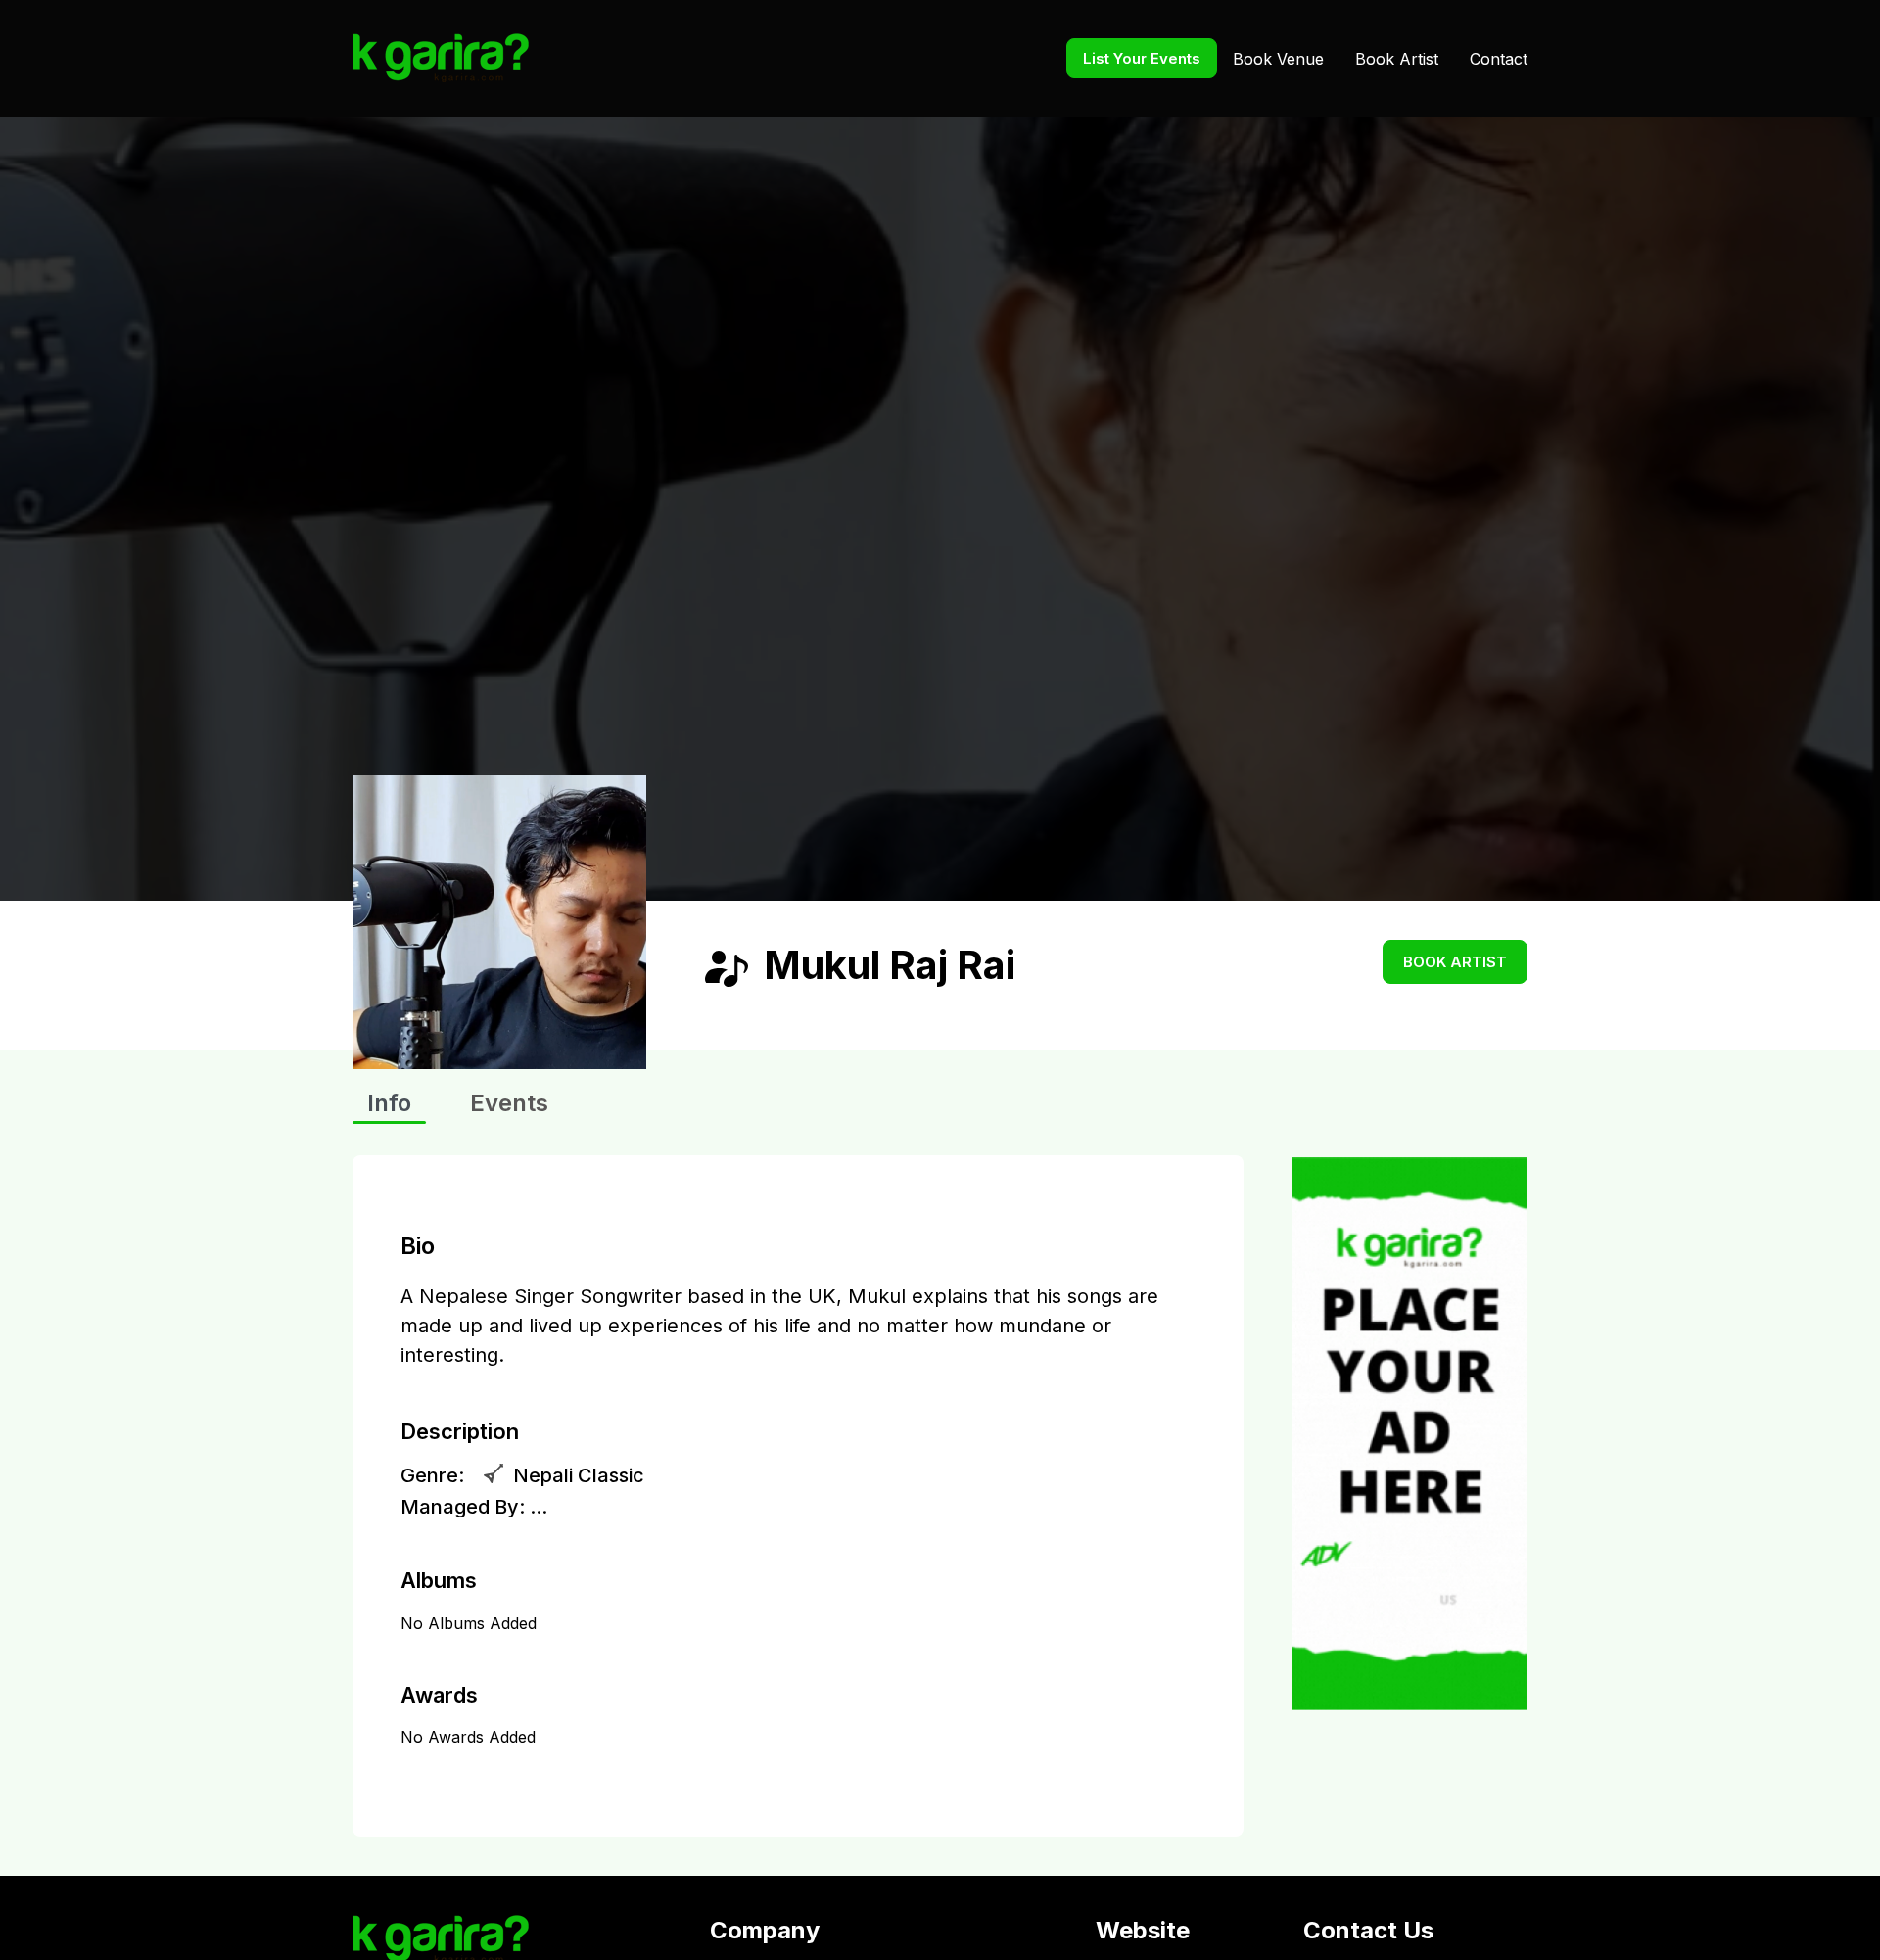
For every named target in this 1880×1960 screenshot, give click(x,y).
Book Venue (1278, 59)
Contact (1499, 59)
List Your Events (1142, 58)
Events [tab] (509, 1103)
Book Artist (1397, 59)
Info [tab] (389, 1103)
